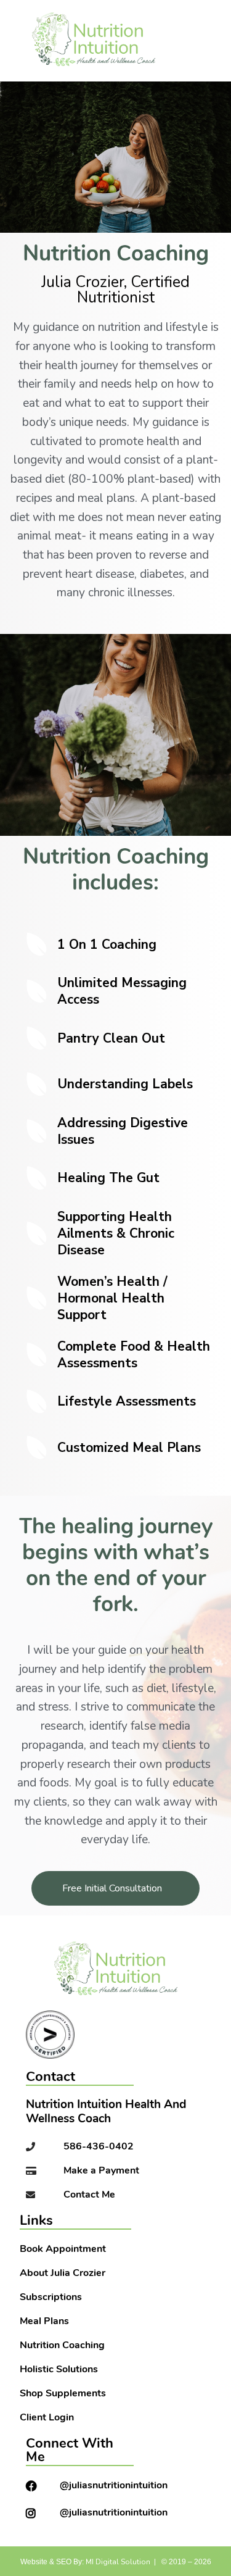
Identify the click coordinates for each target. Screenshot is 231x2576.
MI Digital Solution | (121, 2562)
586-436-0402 (99, 2147)
